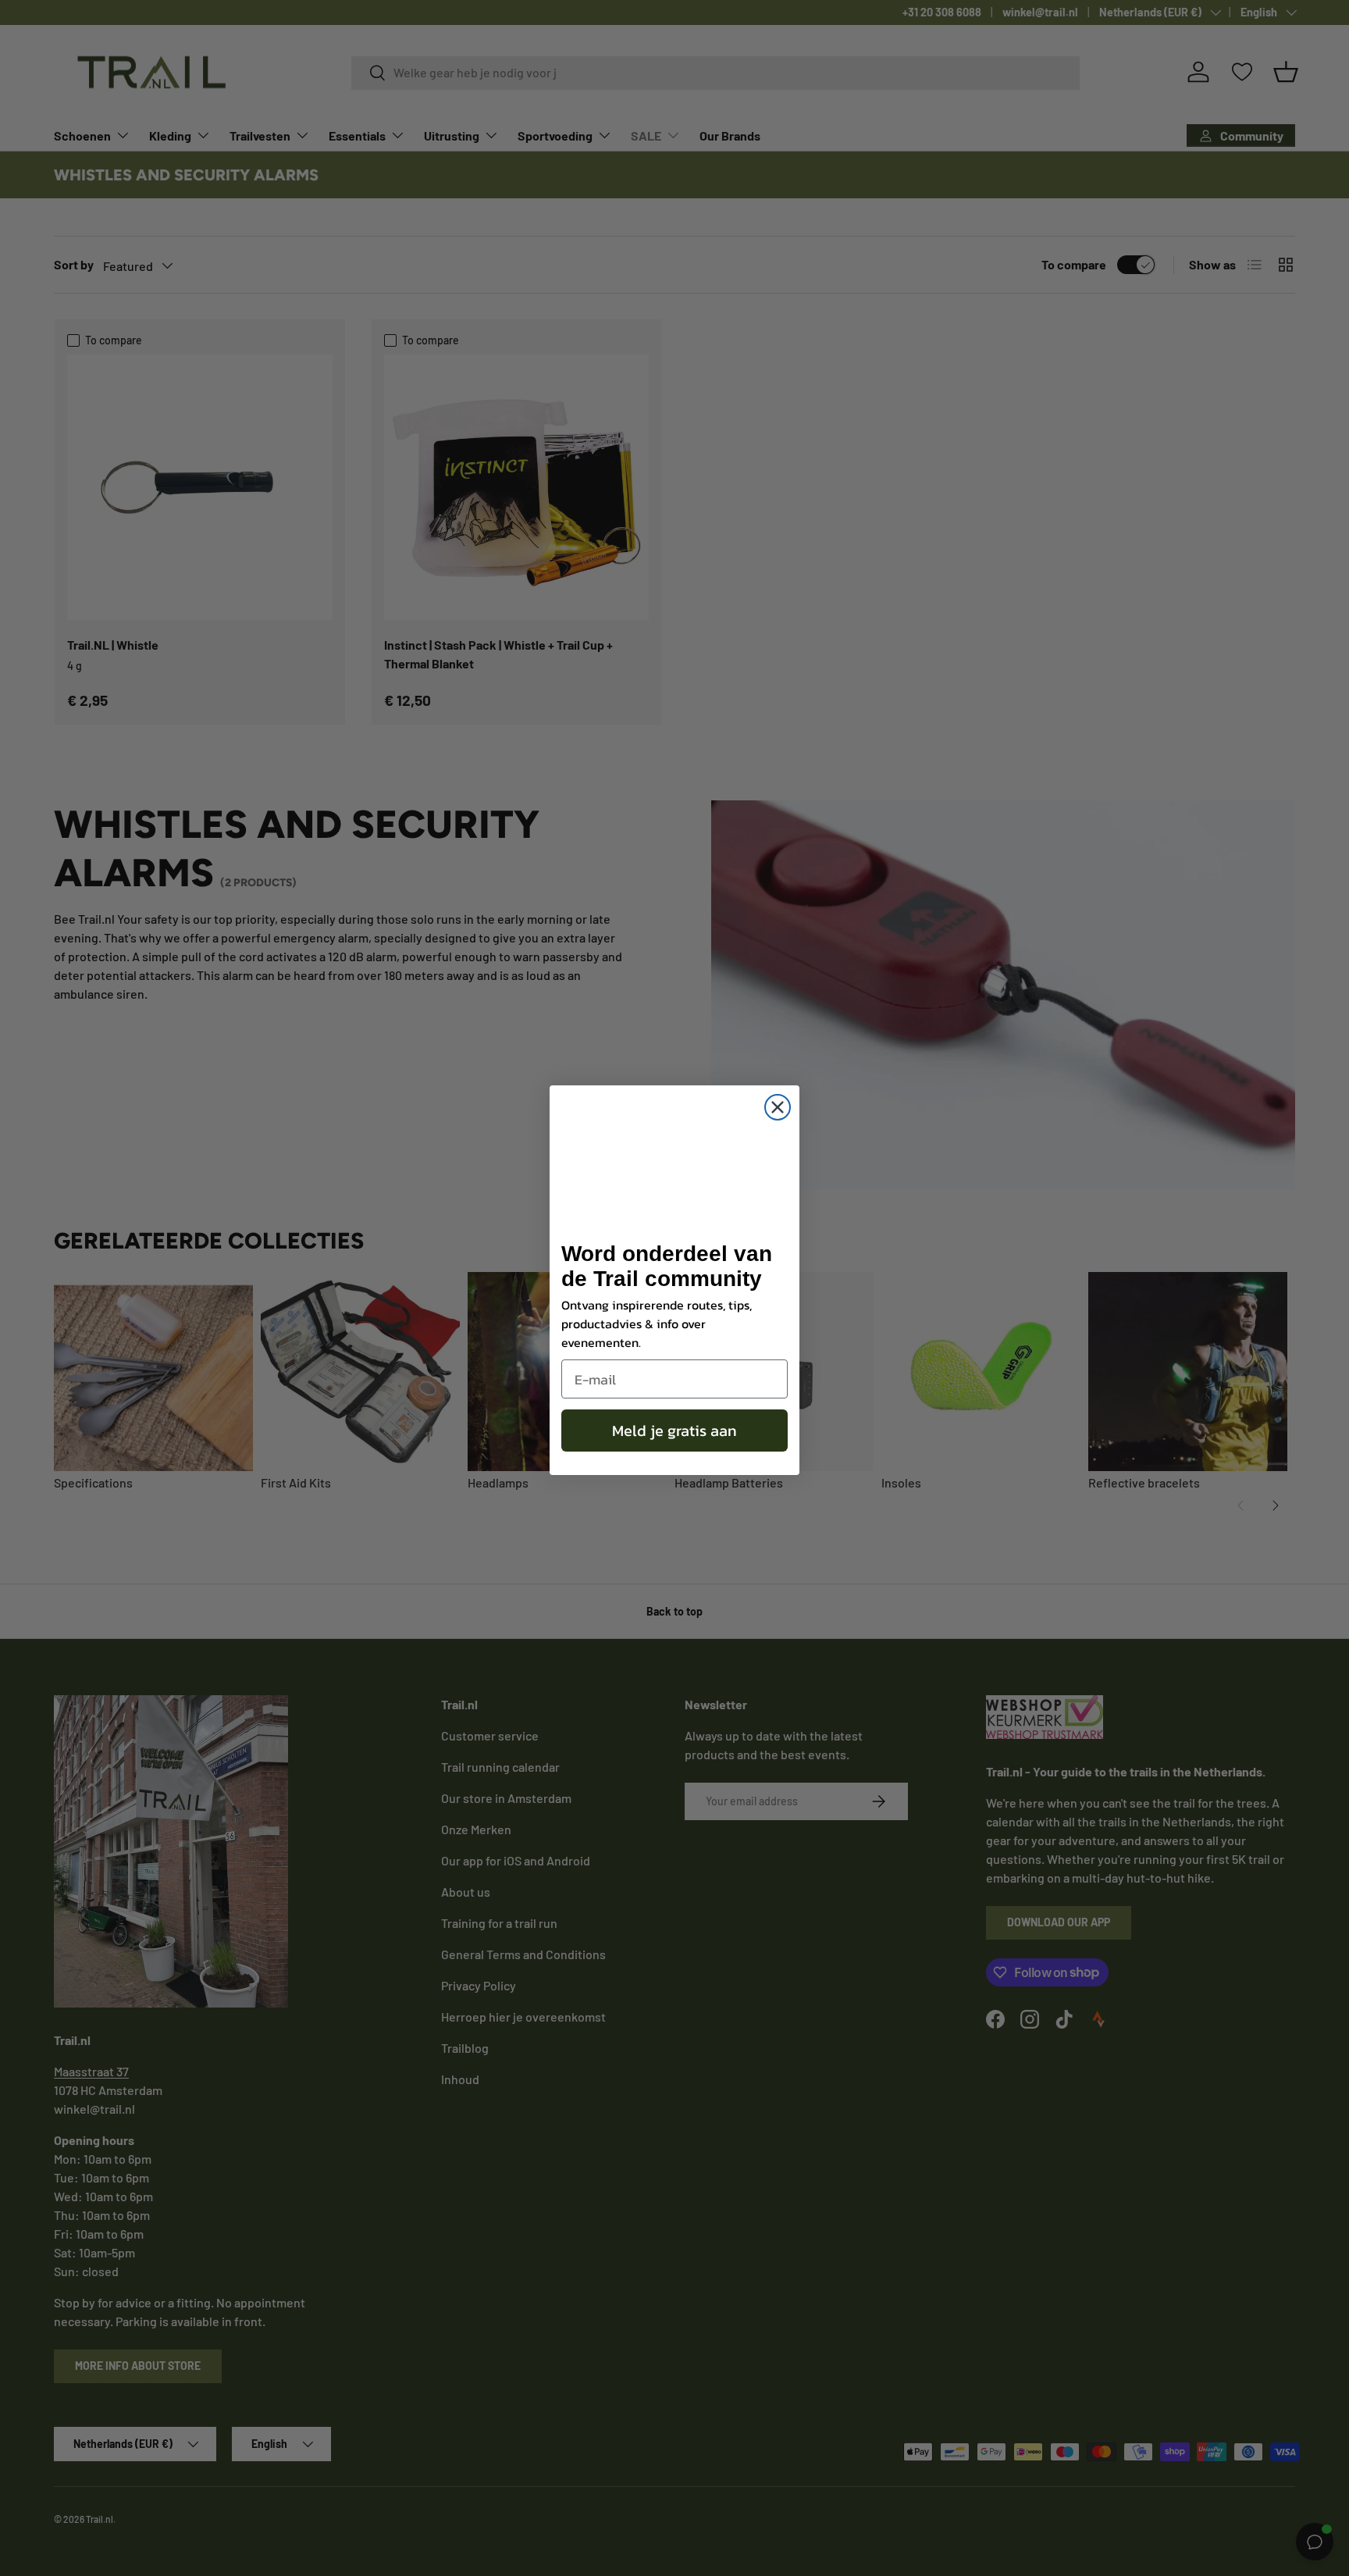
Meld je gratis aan (674, 1431)
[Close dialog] (778, 1107)
